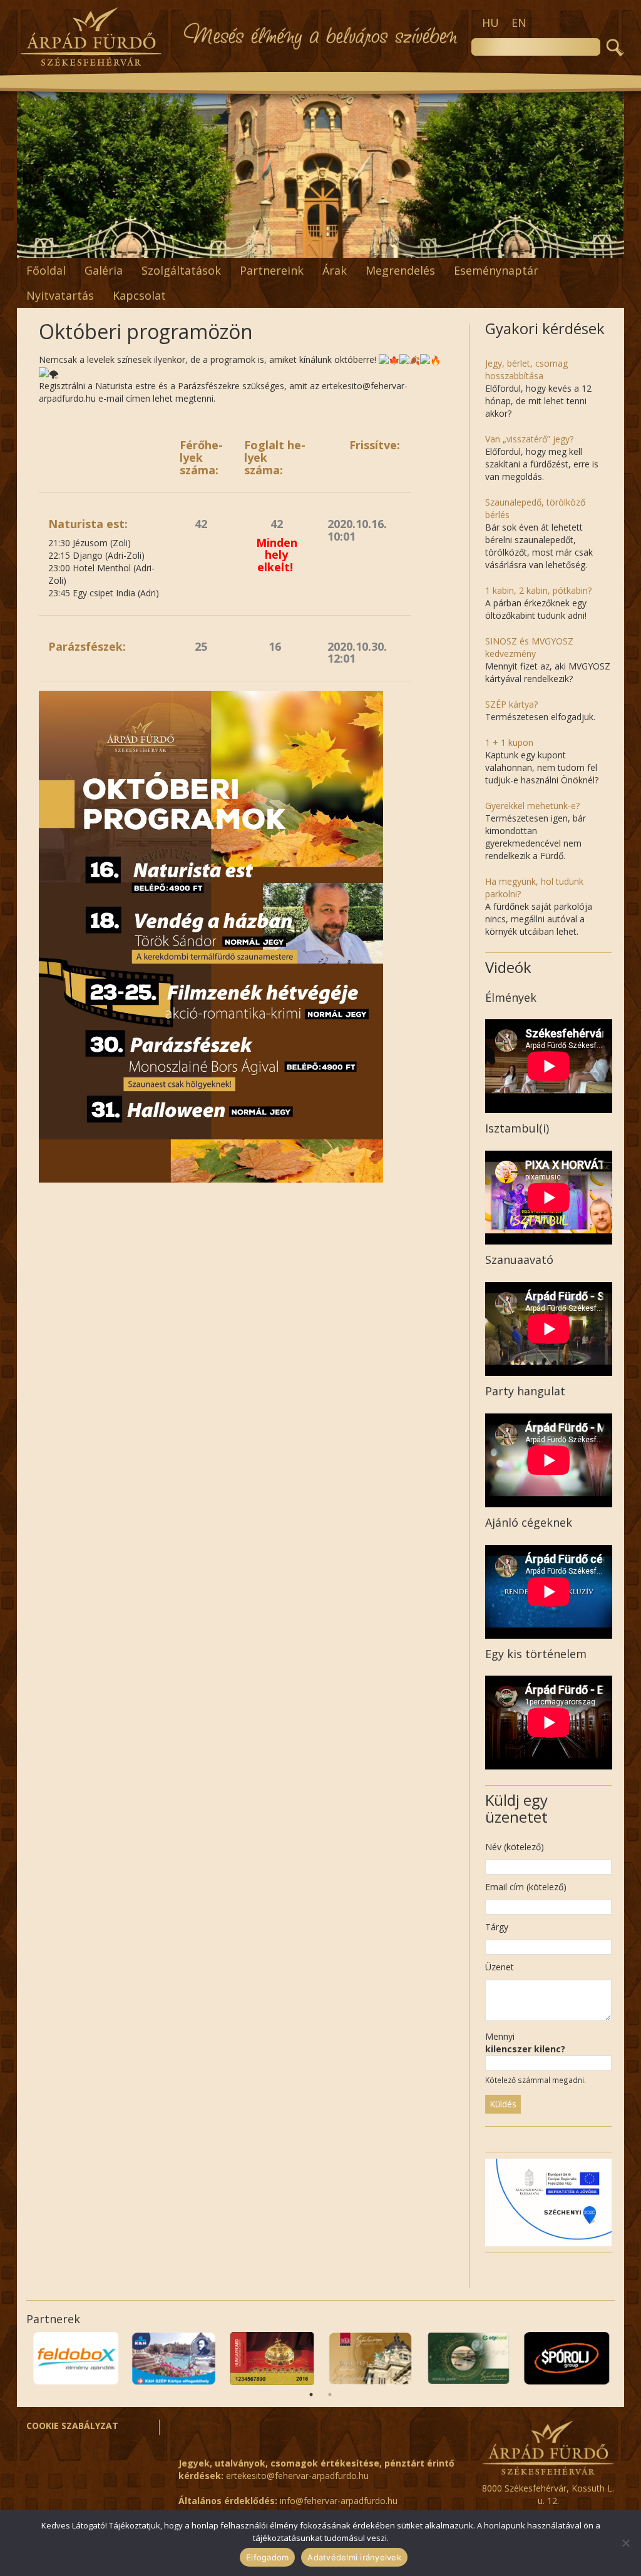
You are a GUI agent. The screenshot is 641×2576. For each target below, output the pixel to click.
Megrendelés (400, 270)
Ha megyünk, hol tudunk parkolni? (534, 888)
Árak (335, 270)
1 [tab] (311, 2395)
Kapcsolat (139, 295)
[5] (268, 247)
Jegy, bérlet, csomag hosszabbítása (526, 369)
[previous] (33, 174)
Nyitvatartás (60, 295)
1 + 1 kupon (509, 742)
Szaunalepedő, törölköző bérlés (535, 508)
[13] (373, 247)
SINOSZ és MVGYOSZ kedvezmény (529, 647)
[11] (347, 247)
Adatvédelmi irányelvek (354, 2557)
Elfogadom (267, 2557)
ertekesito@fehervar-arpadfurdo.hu (297, 2476)
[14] (386, 247)
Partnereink (272, 270)
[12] (360, 247)
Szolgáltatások (181, 270)
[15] (399, 247)
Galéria (104, 270)
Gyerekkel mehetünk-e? (532, 806)
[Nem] (625, 2543)
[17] (426, 247)
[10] (334, 247)
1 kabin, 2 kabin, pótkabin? (538, 590)
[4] (255, 247)
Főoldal (46, 270)
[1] (215, 247)
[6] (281, 247)
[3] (242, 247)
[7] (294, 247)
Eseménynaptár (496, 270)
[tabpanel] (75, 2359)
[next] (608, 174)
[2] (228, 247)
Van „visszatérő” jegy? (529, 439)
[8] (307, 247)
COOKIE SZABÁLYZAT (72, 2426)
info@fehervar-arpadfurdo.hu (339, 2501)
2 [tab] (330, 2395)
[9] (320, 247)
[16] (413, 247)
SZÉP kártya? (511, 704)
